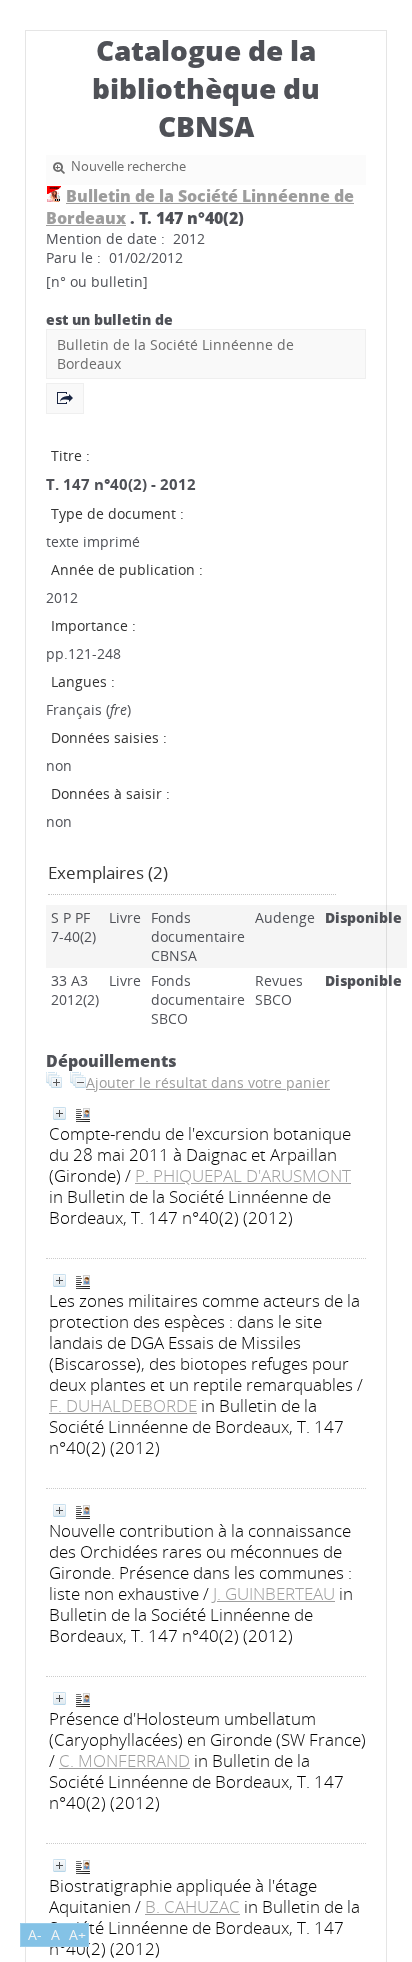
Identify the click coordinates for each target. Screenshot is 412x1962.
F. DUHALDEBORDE (123, 1405)
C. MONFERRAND (124, 1760)
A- (35, 1934)
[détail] (59, 1113)
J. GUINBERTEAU (274, 1593)
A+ (77, 1934)
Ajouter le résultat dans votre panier (208, 1082)
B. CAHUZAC (192, 1906)
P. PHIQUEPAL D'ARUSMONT (243, 1175)
